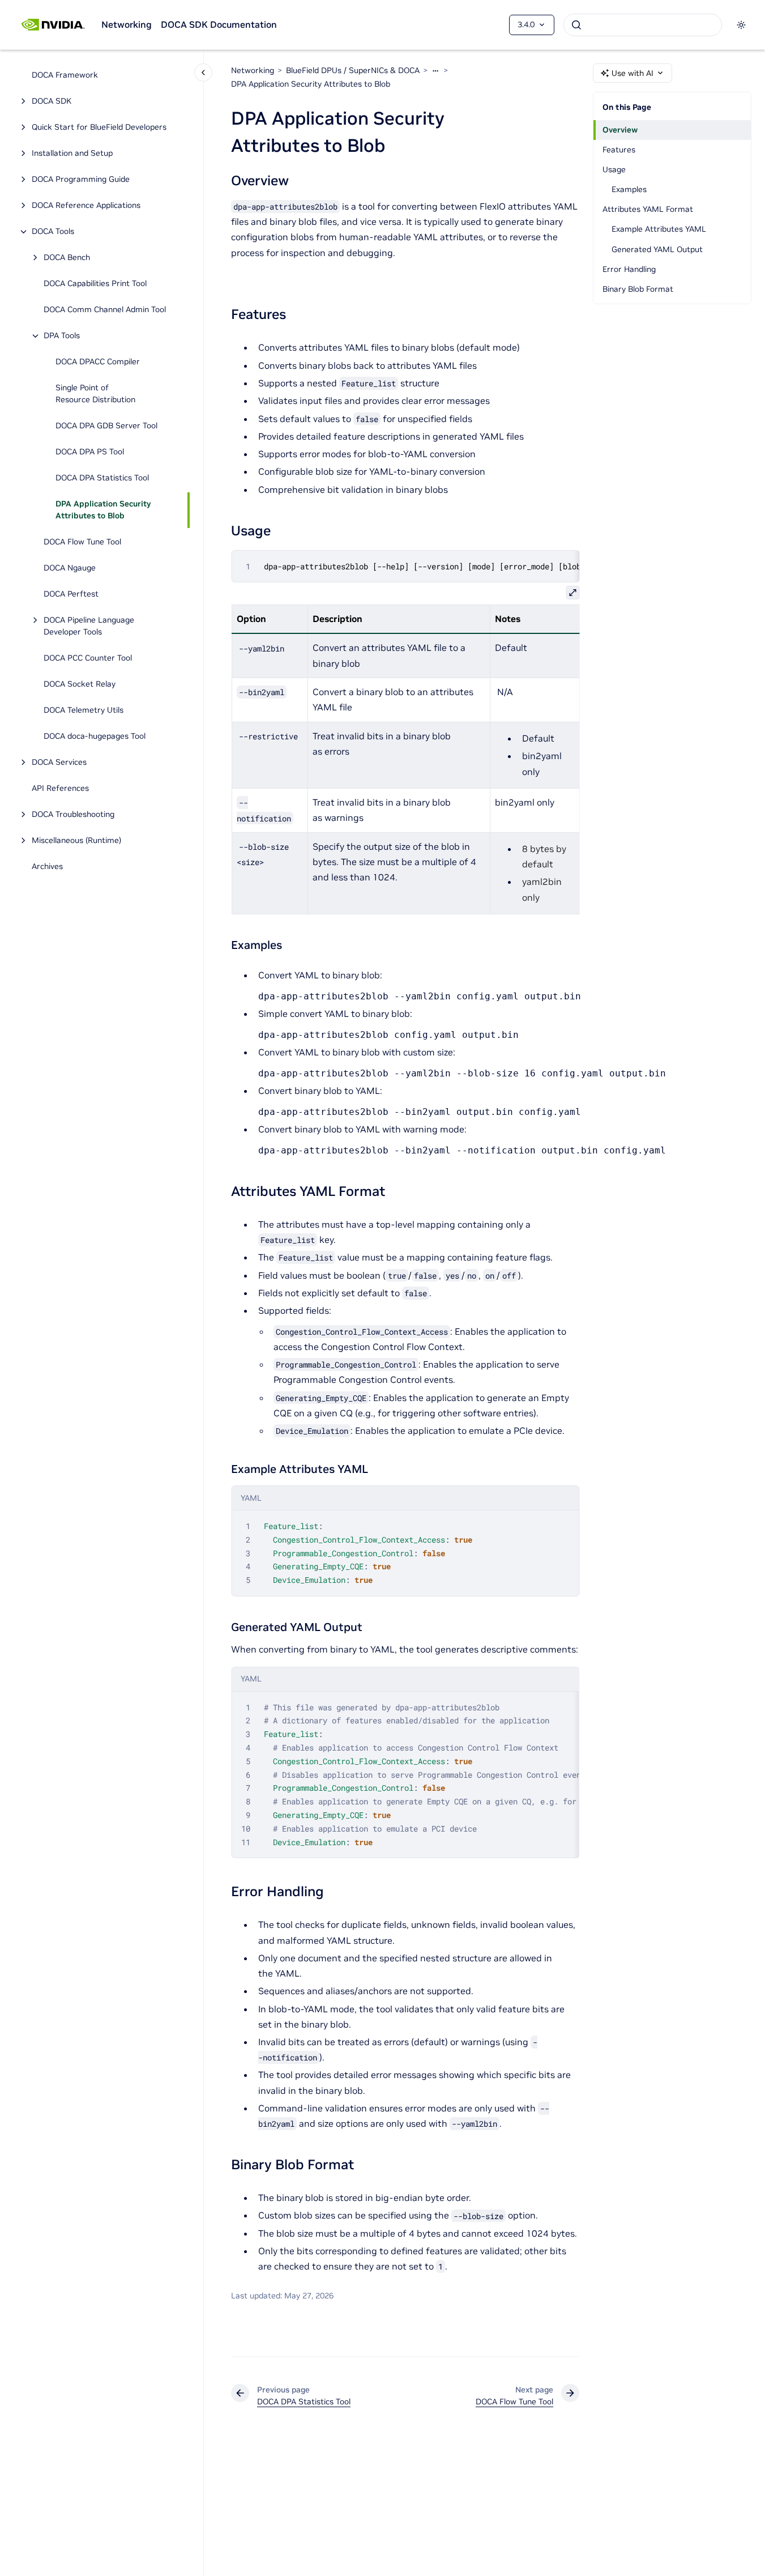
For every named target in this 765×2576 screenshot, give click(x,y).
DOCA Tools (53, 232)
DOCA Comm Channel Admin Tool (105, 310)
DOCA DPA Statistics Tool (102, 478)
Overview (620, 130)
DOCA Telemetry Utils (84, 710)
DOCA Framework (65, 75)
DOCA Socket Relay (80, 684)
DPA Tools (62, 336)
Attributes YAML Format (648, 209)
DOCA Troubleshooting (73, 815)
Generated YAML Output (657, 249)
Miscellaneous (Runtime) (76, 841)
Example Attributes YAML (659, 229)
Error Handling (629, 269)
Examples (629, 189)
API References (60, 789)
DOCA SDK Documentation (219, 24)
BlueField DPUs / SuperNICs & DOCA (353, 70)
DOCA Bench (67, 258)
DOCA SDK (52, 101)
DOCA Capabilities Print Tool (95, 284)
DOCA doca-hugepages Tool (95, 736)
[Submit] (576, 25)
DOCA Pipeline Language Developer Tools (89, 626)
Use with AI (632, 73)
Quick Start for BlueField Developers (99, 127)
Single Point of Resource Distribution (95, 394)
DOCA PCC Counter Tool (88, 658)
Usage (614, 169)
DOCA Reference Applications (86, 206)
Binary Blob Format (638, 289)
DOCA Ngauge (70, 568)
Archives (47, 867)
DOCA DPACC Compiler (98, 362)
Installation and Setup (72, 154)
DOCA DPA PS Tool (90, 452)
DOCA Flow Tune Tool (82, 542)
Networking (127, 24)
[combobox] (643, 25)
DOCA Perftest (71, 594)
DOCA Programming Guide (81, 180)
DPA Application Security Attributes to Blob (103, 510)
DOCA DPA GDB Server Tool (106, 426)
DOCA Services (59, 763)
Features (619, 150)
